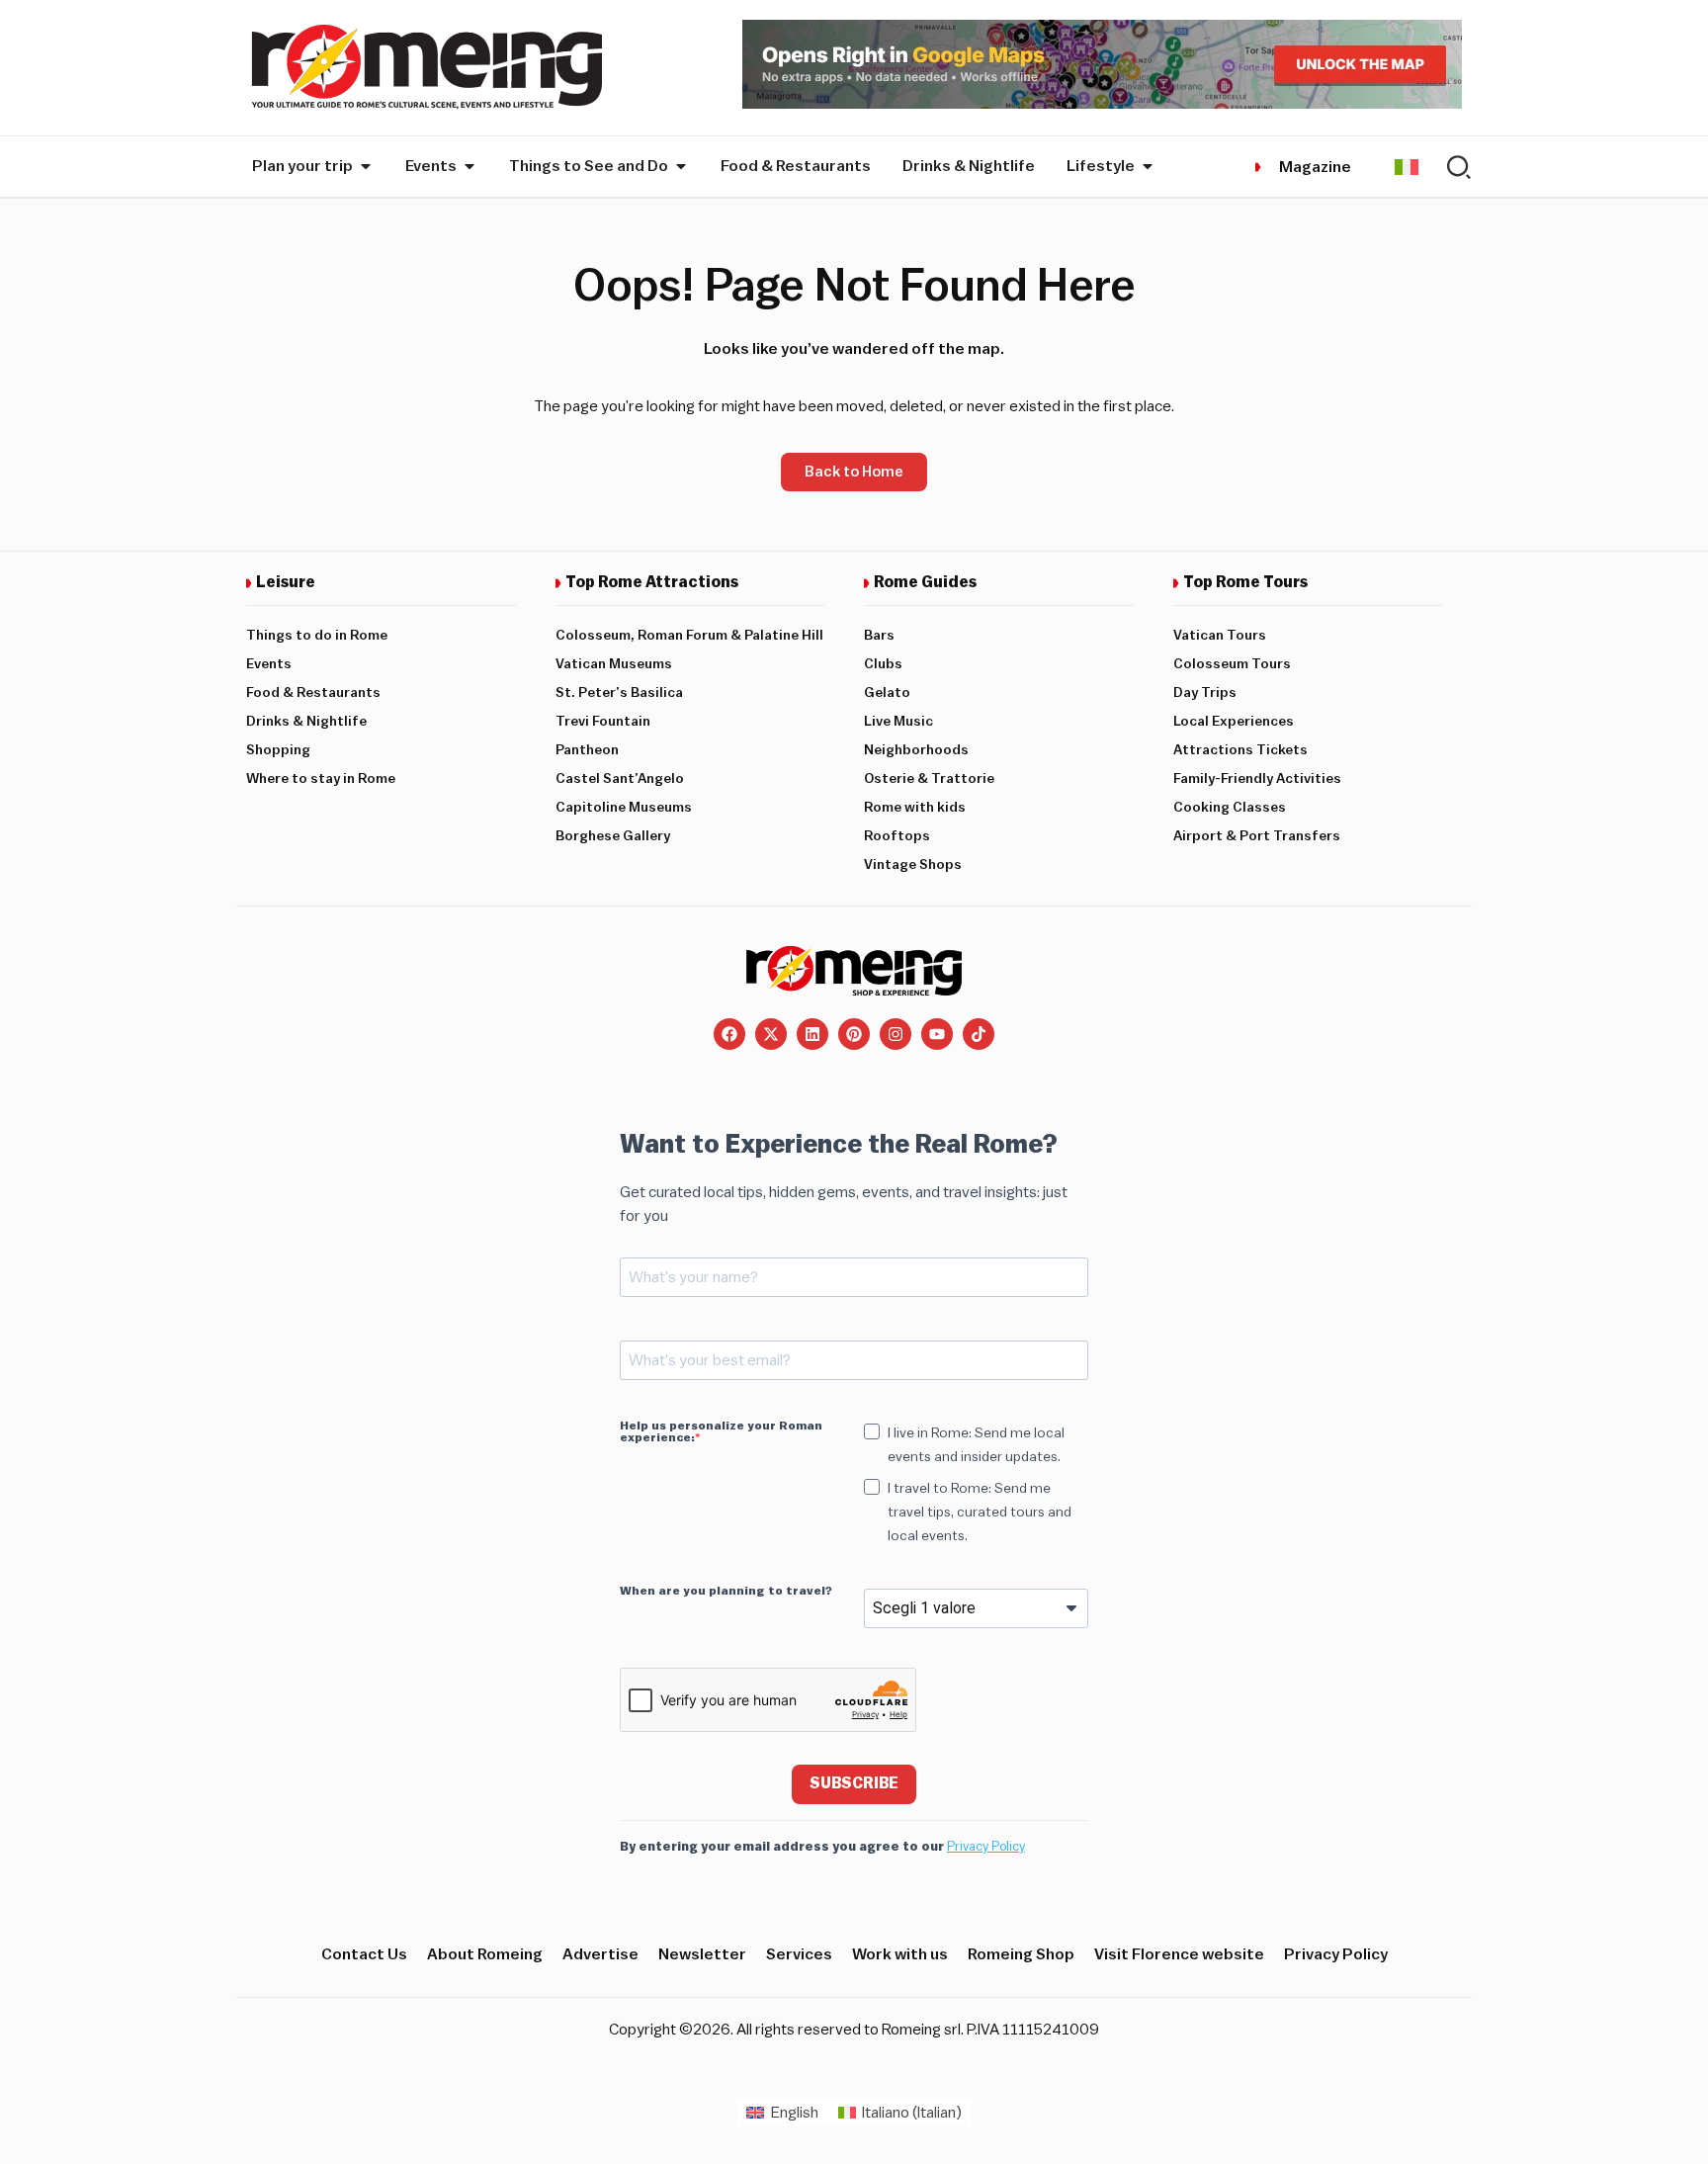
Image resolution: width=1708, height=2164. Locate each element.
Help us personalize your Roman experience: (721, 1431)
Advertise (600, 1954)
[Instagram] (896, 1034)
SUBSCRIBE (854, 1783)
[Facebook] (729, 1034)
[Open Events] (470, 166)
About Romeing (485, 1954)
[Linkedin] (812, 1034)
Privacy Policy (986, 1846)
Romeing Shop (1021, 1954)
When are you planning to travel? (726, 1591)
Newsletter (702, 1954)
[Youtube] (937, 1034)
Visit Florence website (1179, 1954)
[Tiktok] (979, 1034)
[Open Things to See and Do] (681, 166)
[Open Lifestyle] (1148, 166)
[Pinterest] (854, 1034)
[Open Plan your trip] (366, 166)
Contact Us (364, 1954)
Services (799, 1954)
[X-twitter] (771, 1034)
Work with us (900, 1954)
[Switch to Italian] (1407, 167)
